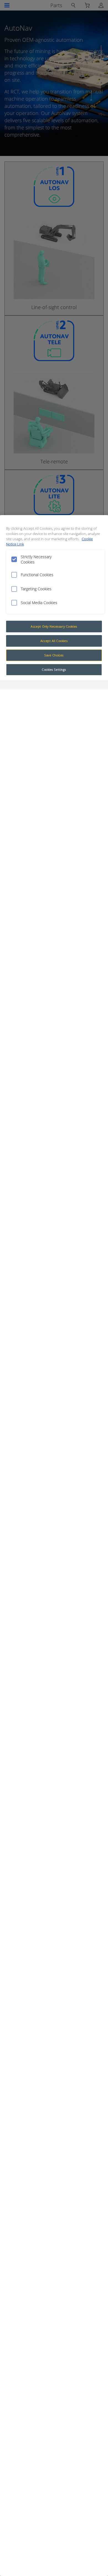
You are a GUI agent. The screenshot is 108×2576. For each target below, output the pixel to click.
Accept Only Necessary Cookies (54, 626)
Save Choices (54, 655)
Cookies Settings (54, 670)
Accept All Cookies (54, 641)
